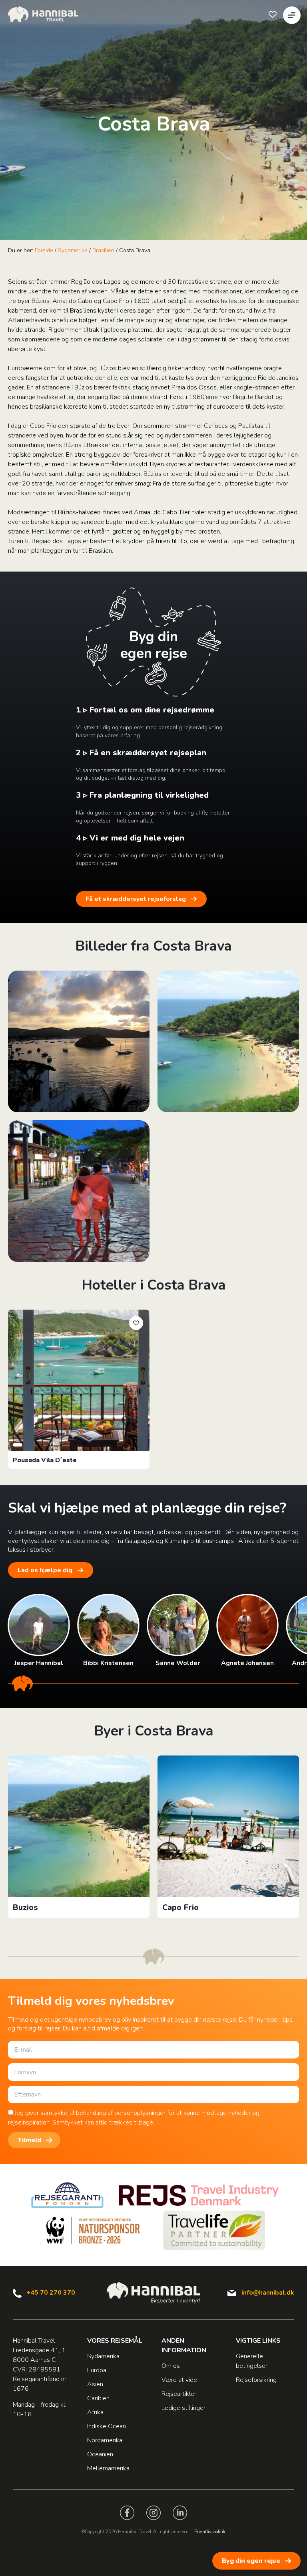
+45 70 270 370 (51, 2293)
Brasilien (103, 250)
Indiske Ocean (107, 2426)
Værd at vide (179, 2380)
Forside (44, 250)
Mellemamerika (108, 2468)
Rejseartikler (179, 2394)
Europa (97, 2370)
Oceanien (100, 2454)
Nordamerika (105, 2440)
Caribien (98, 2398)
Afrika (95, 2412)
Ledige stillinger (183, 2408)
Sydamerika (73, 250)
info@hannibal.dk (268, 2293)
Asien (95, 2384)
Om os (171, 2366)
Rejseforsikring (256, 2380)
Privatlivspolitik (210, 2532)
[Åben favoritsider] (273, 14)
